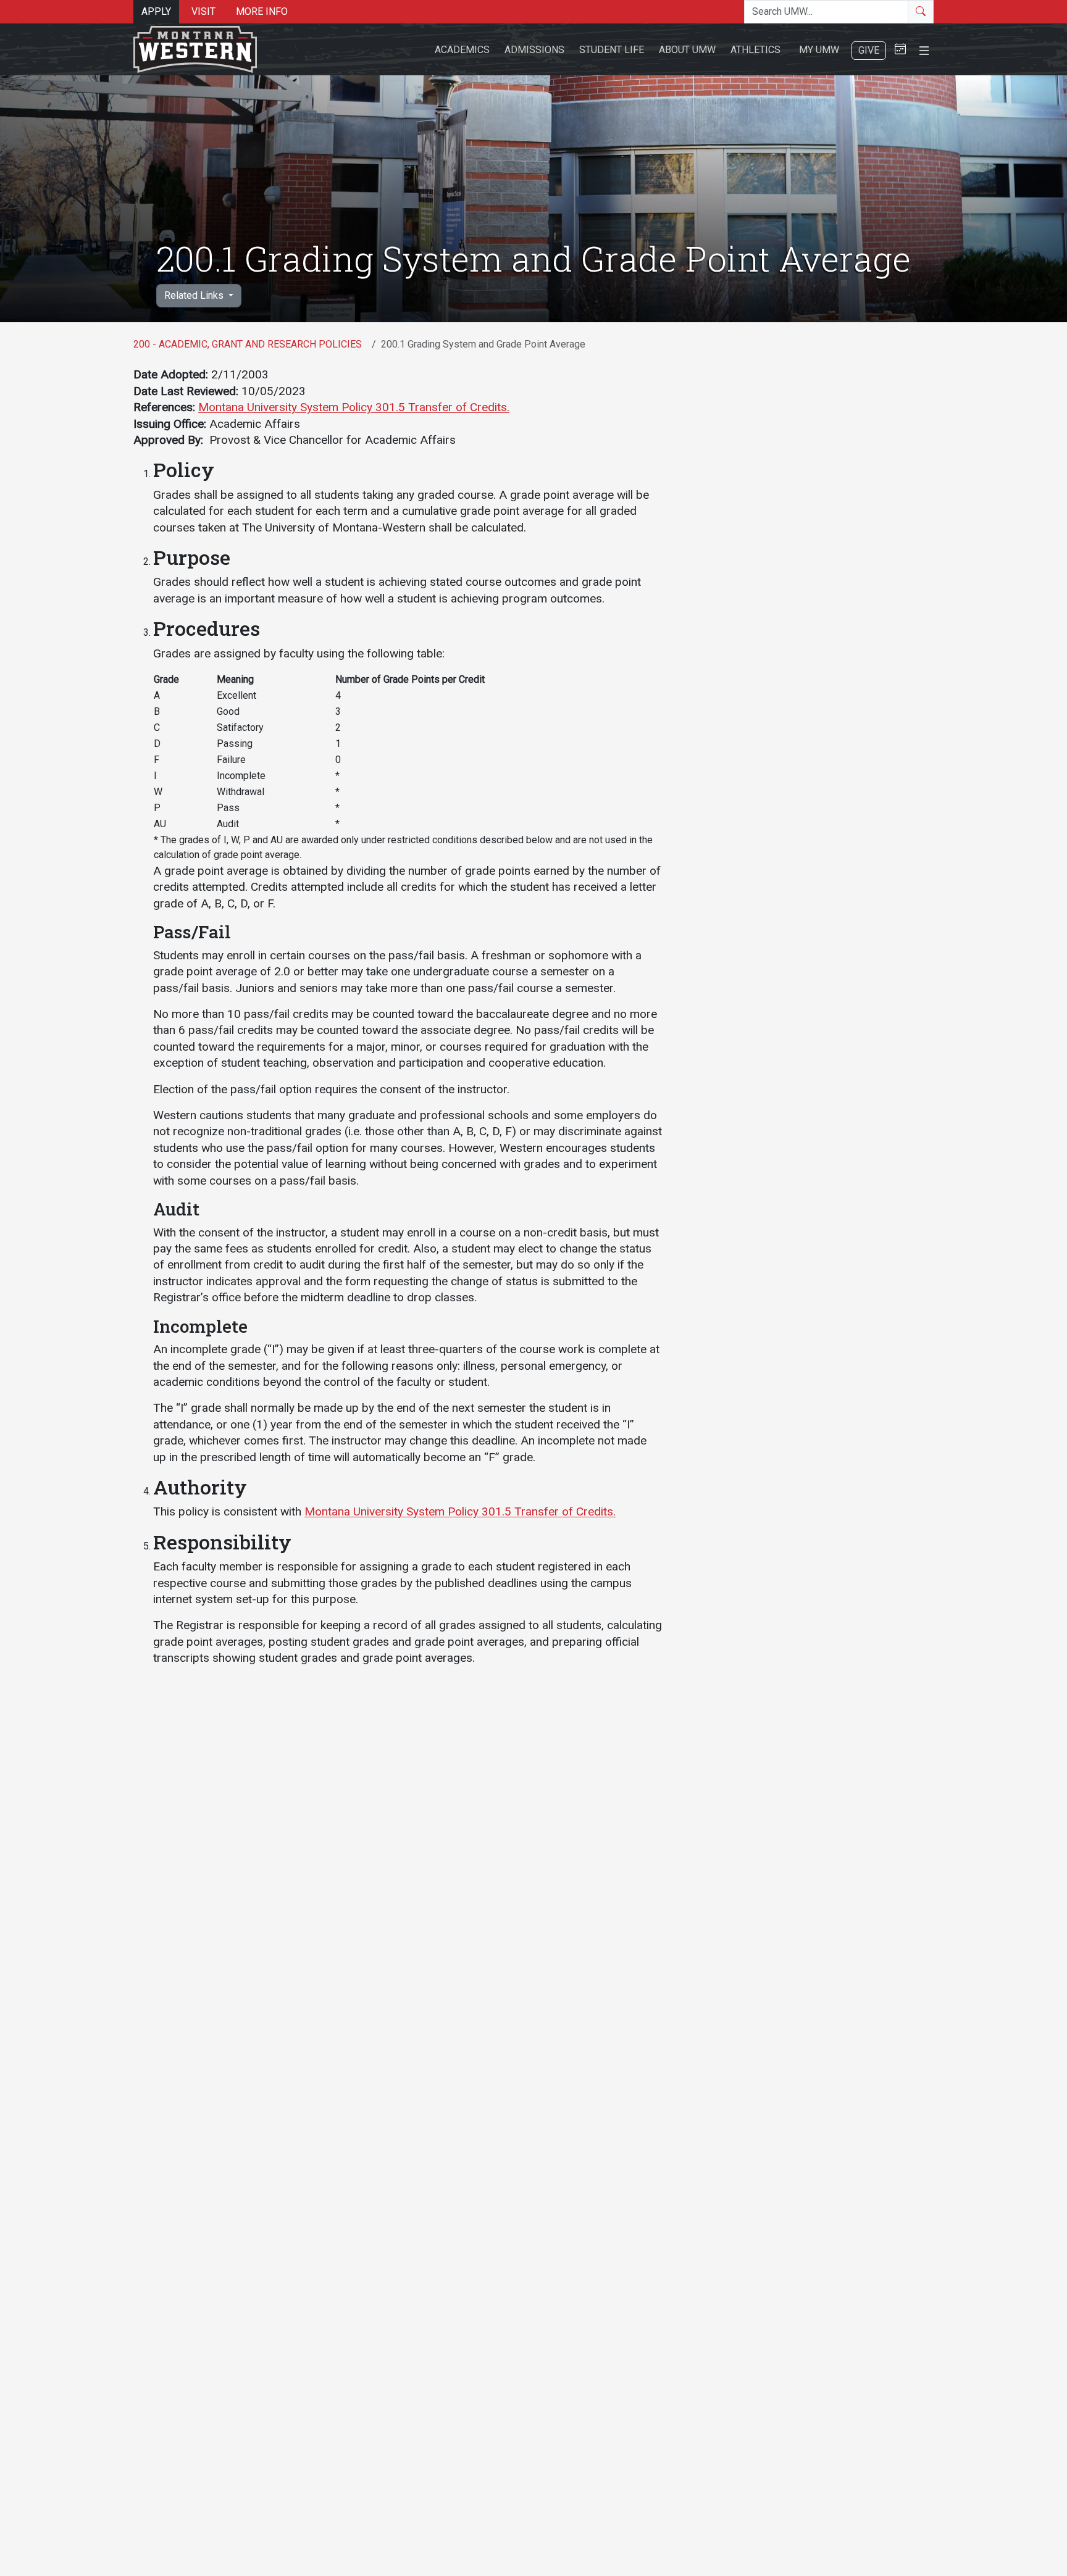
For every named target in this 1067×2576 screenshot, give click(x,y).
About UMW (687, 50)
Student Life (612, 50)
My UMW (819, 50)
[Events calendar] (900, 50)
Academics (462, 50)
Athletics (755, 50)
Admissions (534, 50)
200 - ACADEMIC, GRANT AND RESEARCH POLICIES (248, 344)
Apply (156, 11)
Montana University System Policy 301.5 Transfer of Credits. (354, 407)
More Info (262, 11)
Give (869, 50)
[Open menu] (924, 49)
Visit (203, 11)
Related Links (195, 295)
